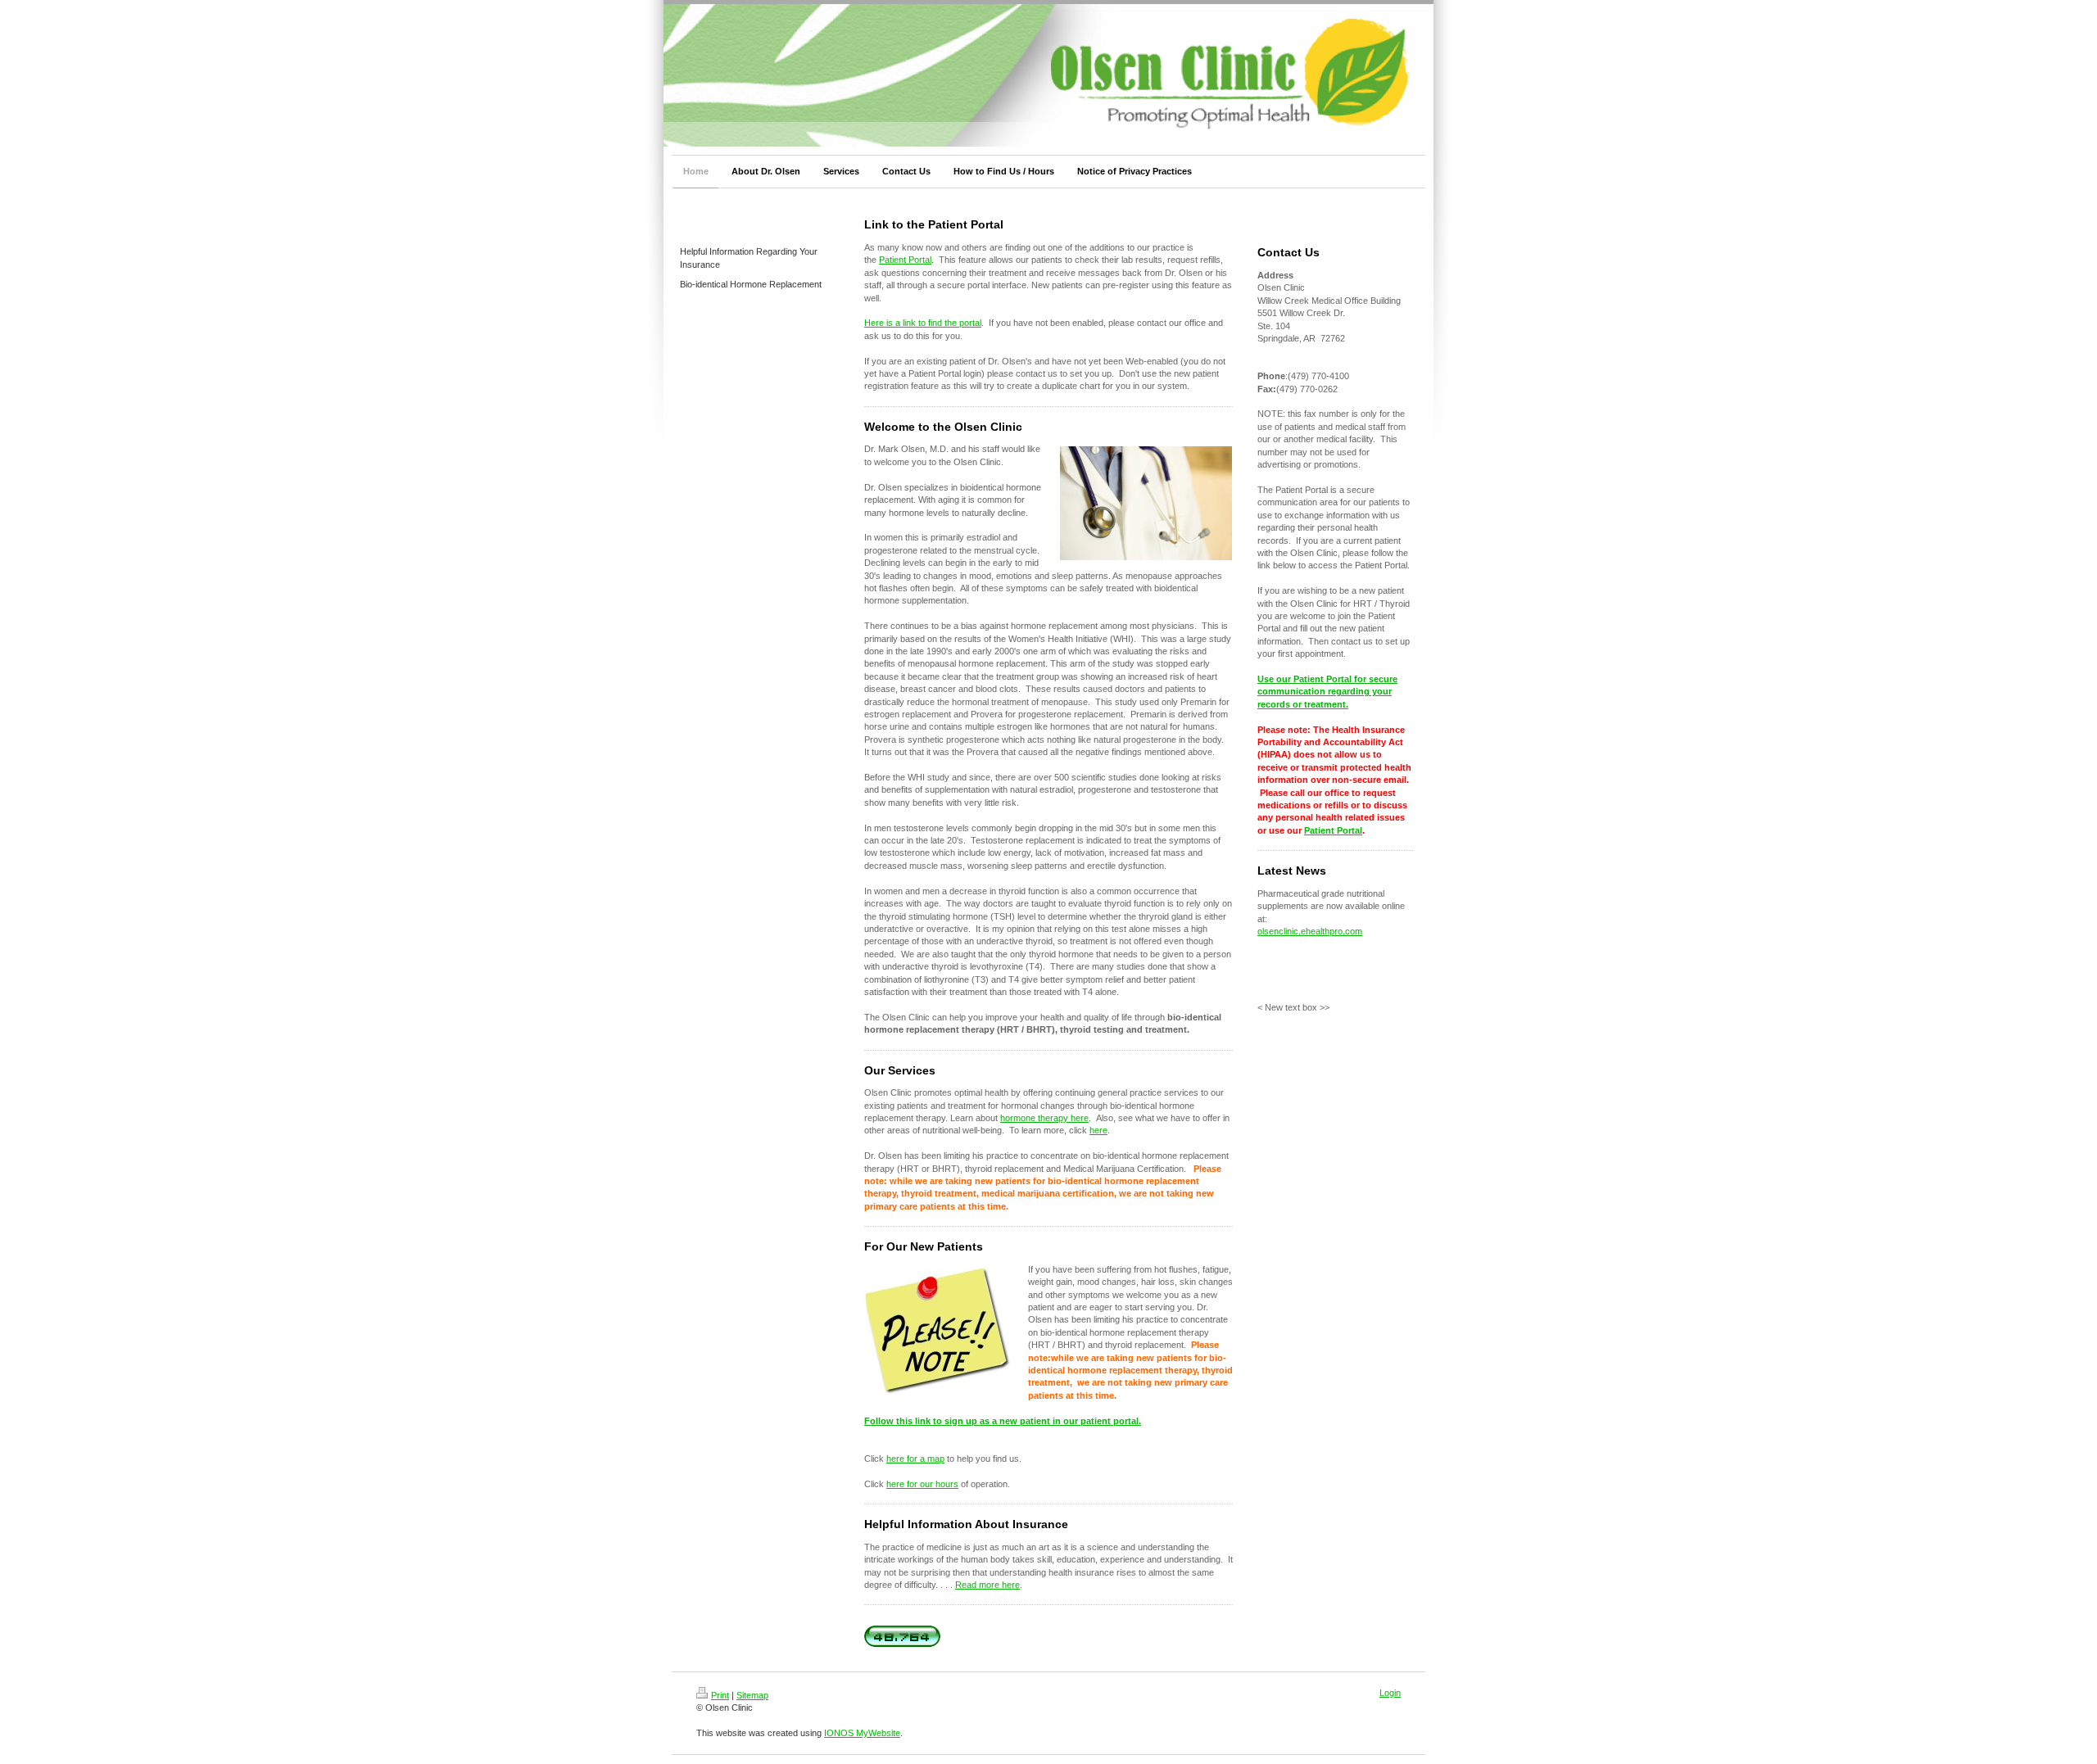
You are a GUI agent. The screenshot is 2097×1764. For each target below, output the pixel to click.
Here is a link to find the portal (923, 323)
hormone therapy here (1044, 1118)
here (1098, 1130)
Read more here (987, 1585)
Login (1390, 1693)
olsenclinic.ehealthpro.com (1310, 931)
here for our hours (922, 1484)
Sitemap (752, 1695)
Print (720, 1695)
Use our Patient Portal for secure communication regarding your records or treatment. (1327, 692)
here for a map (915, 1459)
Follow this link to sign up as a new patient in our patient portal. (1003, 1421)
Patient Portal (905, 260)
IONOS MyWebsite (862, 1733)
